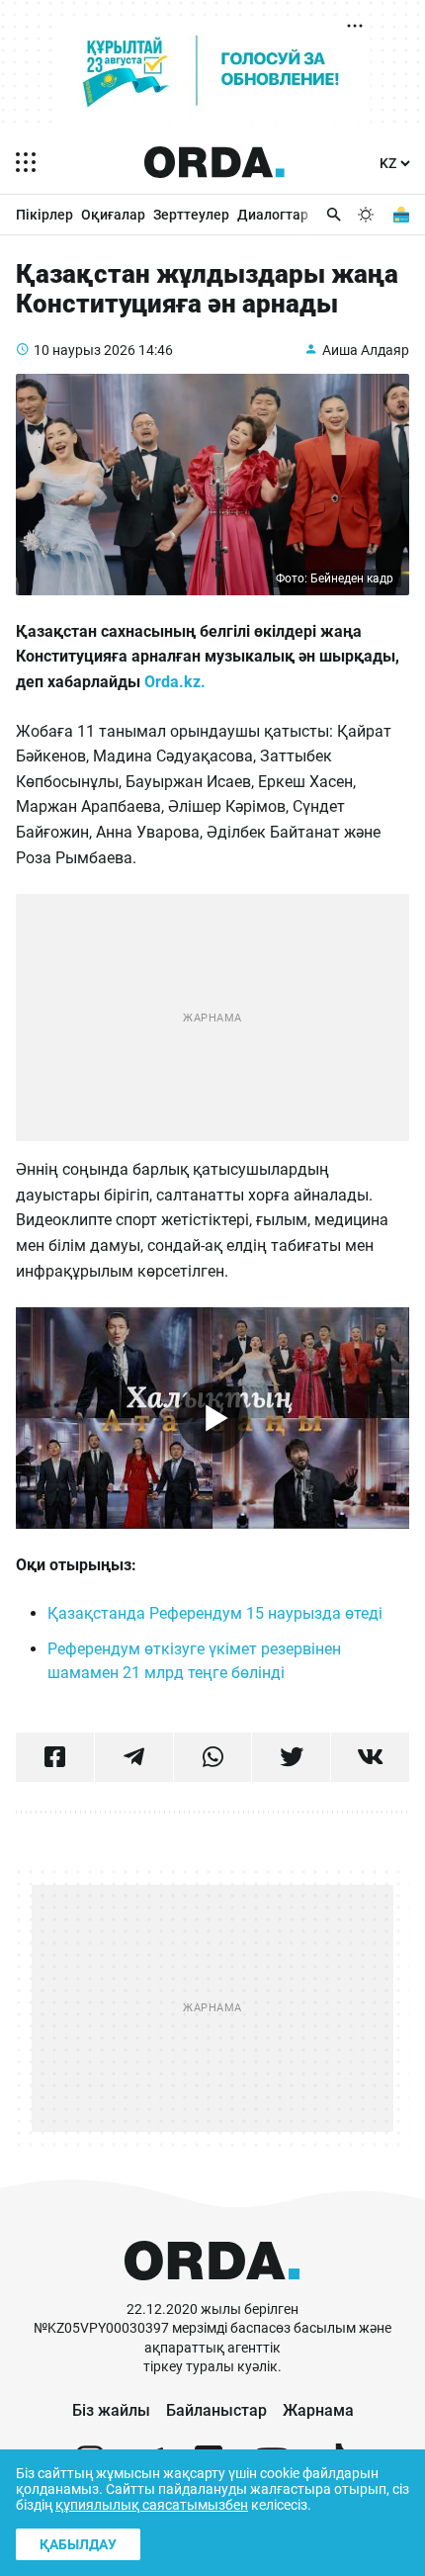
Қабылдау (78, 2544)
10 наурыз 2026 (85, 350)
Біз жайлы (111, 2410)
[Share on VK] (370, 1757)
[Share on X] (291, 1757)
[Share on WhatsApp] (213, 1757)
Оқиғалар (113, 215)
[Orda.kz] (212, 2291)
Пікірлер (44, 215)
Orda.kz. (175, 682)
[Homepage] (214, 162)
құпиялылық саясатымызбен (152, 2505)
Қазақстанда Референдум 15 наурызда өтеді (215, 1613)
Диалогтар (273, 215)
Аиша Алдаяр (366, 350)
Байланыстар (216, 2410)
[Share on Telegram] (134, 1757)
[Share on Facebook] (55, 1757)
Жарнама (318, 2410)
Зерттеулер (191, 215)
